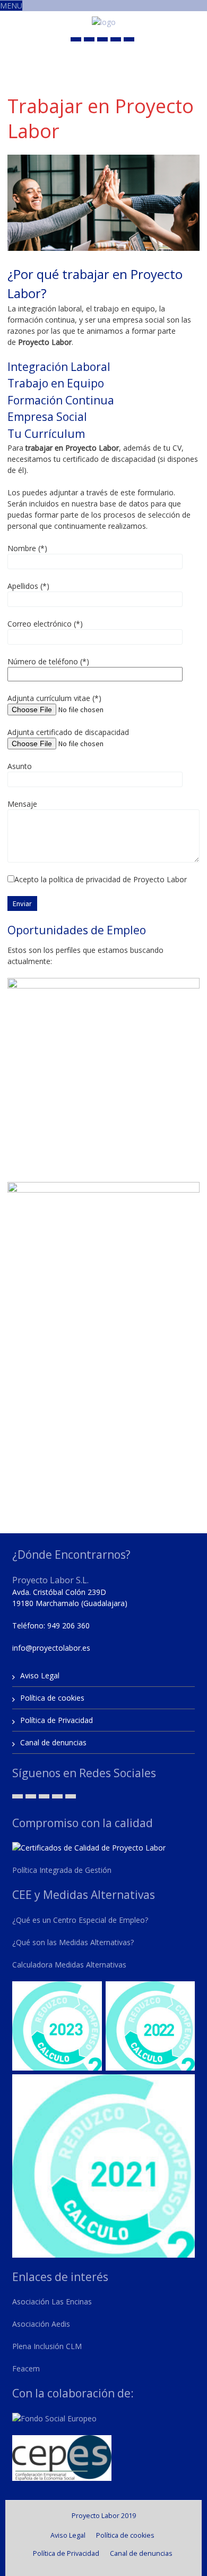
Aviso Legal (40, 1675)
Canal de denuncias (53, 1742)
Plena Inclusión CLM (47, 2346)
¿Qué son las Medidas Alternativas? (73, 1942)
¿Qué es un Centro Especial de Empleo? (80, 1920)
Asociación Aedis (41, 2324)
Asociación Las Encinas (52, 2301)
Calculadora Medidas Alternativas (69, 1965)
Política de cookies (52, 1698)
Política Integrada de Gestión (62, 1870)
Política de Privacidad (57, 1720)
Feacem (26, 2368)
